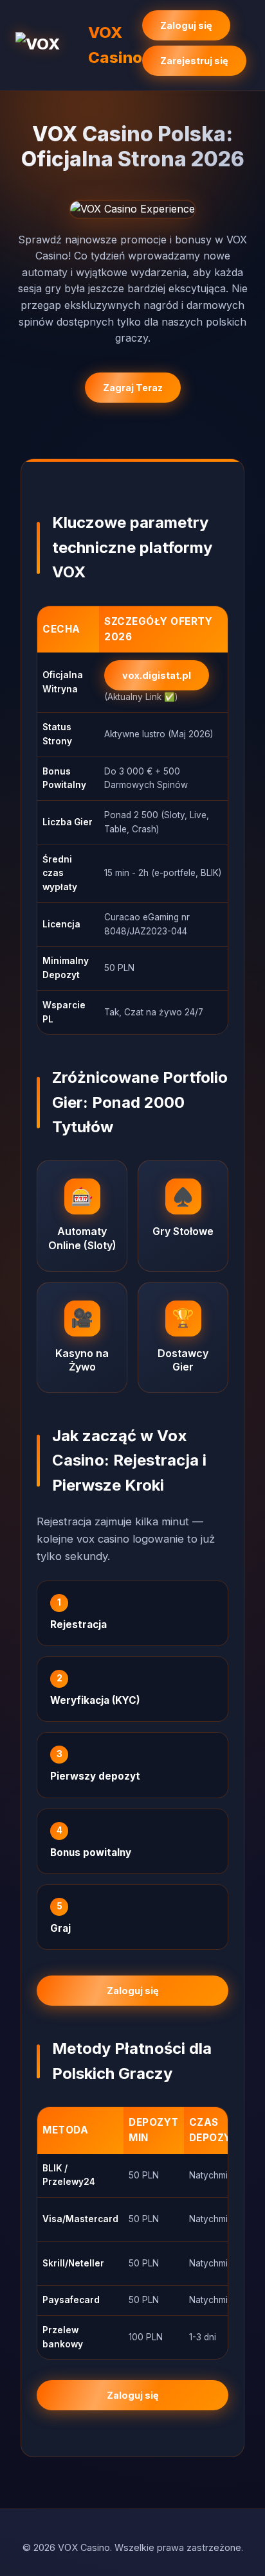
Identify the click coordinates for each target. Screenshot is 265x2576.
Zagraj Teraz (133, 388)
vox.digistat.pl (157, 675)
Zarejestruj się (194, 61)
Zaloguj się (186, 25)
